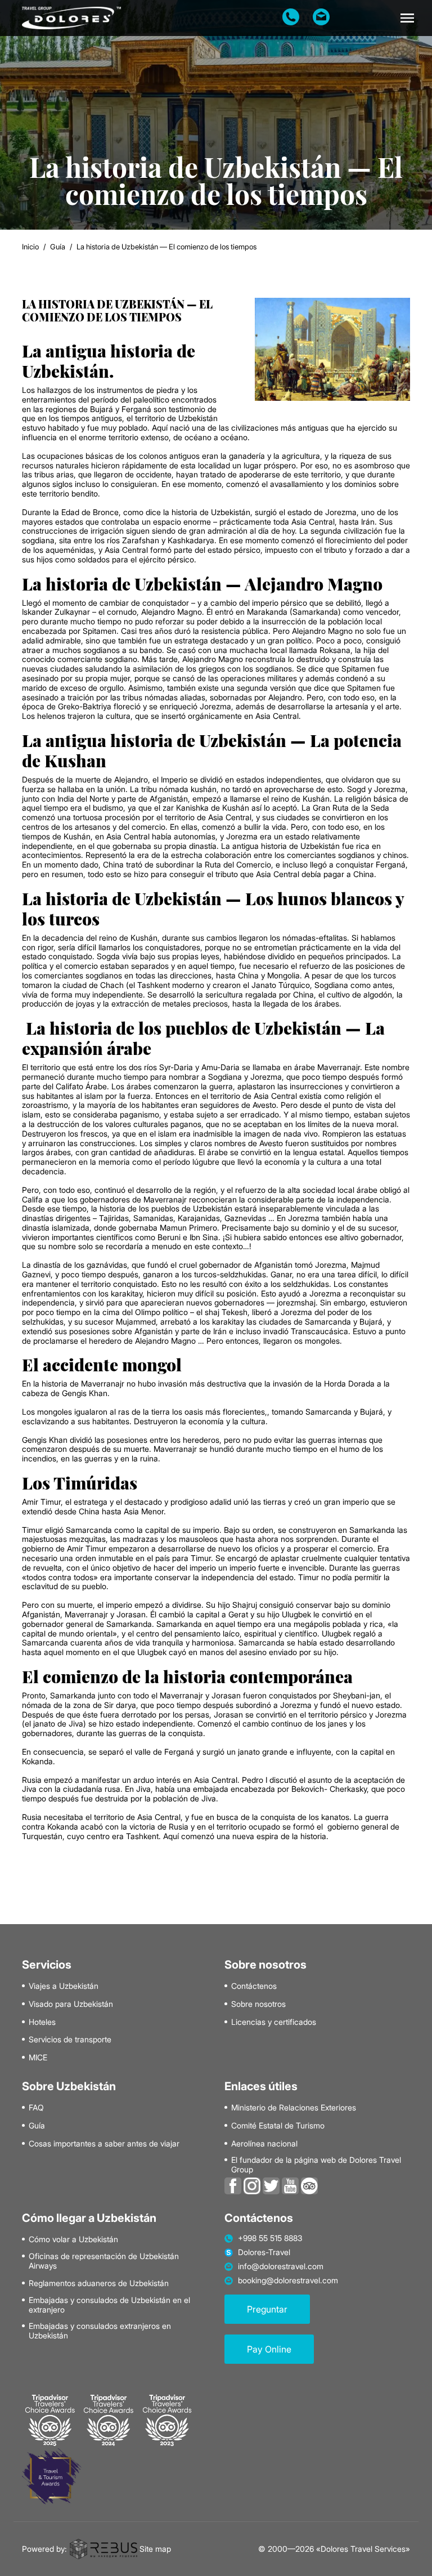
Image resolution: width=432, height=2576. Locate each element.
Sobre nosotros (258, 2004)
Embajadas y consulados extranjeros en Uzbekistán (100, 2331)
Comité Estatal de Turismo (278, 2126)
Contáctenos (254, 1986)
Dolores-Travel (264, 2252)
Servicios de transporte (70, 2040)
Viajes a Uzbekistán (64, 1986)
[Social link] (233, 2185)
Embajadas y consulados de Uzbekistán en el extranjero (109, 2305)
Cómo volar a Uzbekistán (73, 2239)
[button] (407, 18)
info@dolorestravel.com (281, 2266)
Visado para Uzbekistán (71, 2004)
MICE (38, 2058)
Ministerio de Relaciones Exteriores (294, 2108)
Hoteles (42, 2022)
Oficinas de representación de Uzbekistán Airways (104, 2261)
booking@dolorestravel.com (288, 2280)
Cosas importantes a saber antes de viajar (104, 2144)
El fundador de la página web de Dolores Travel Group (316, 2165)
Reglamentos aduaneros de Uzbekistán (99, 2283)
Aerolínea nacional (264, 2144)
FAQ (36, 2108)
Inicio (30, 247)
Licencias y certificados (274, 2022)
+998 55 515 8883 (270, 2238)
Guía (58, 247)
